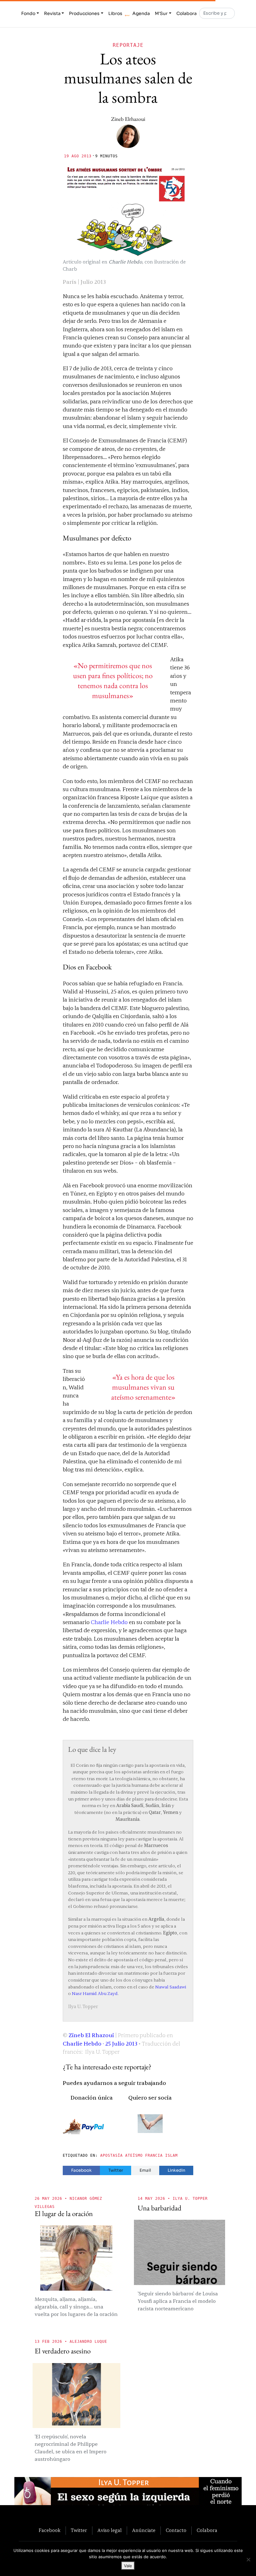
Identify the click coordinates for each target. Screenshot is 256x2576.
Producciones (84, 13)
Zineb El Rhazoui (91, 2035)
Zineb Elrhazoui (128, 119)
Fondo (28, 13)
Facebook (81, 2170)
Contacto (176, 2530)
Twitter (116, 2170)
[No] (248, 2559)
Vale (128, 2566)
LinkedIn (176, 2170)
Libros (115, 13)
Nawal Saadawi (171, 1987)
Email (145, 2170)
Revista (52, 13)
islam (171, 2155)
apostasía (111, 2155)
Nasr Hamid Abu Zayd (95, 1994)
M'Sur (161, 13)
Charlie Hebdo (109, 1622)
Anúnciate (144, 2530)
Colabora (187, 13)
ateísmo (134, 2155)
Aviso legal (110, 2530)
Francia (154, 2155)
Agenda (141, 13)
